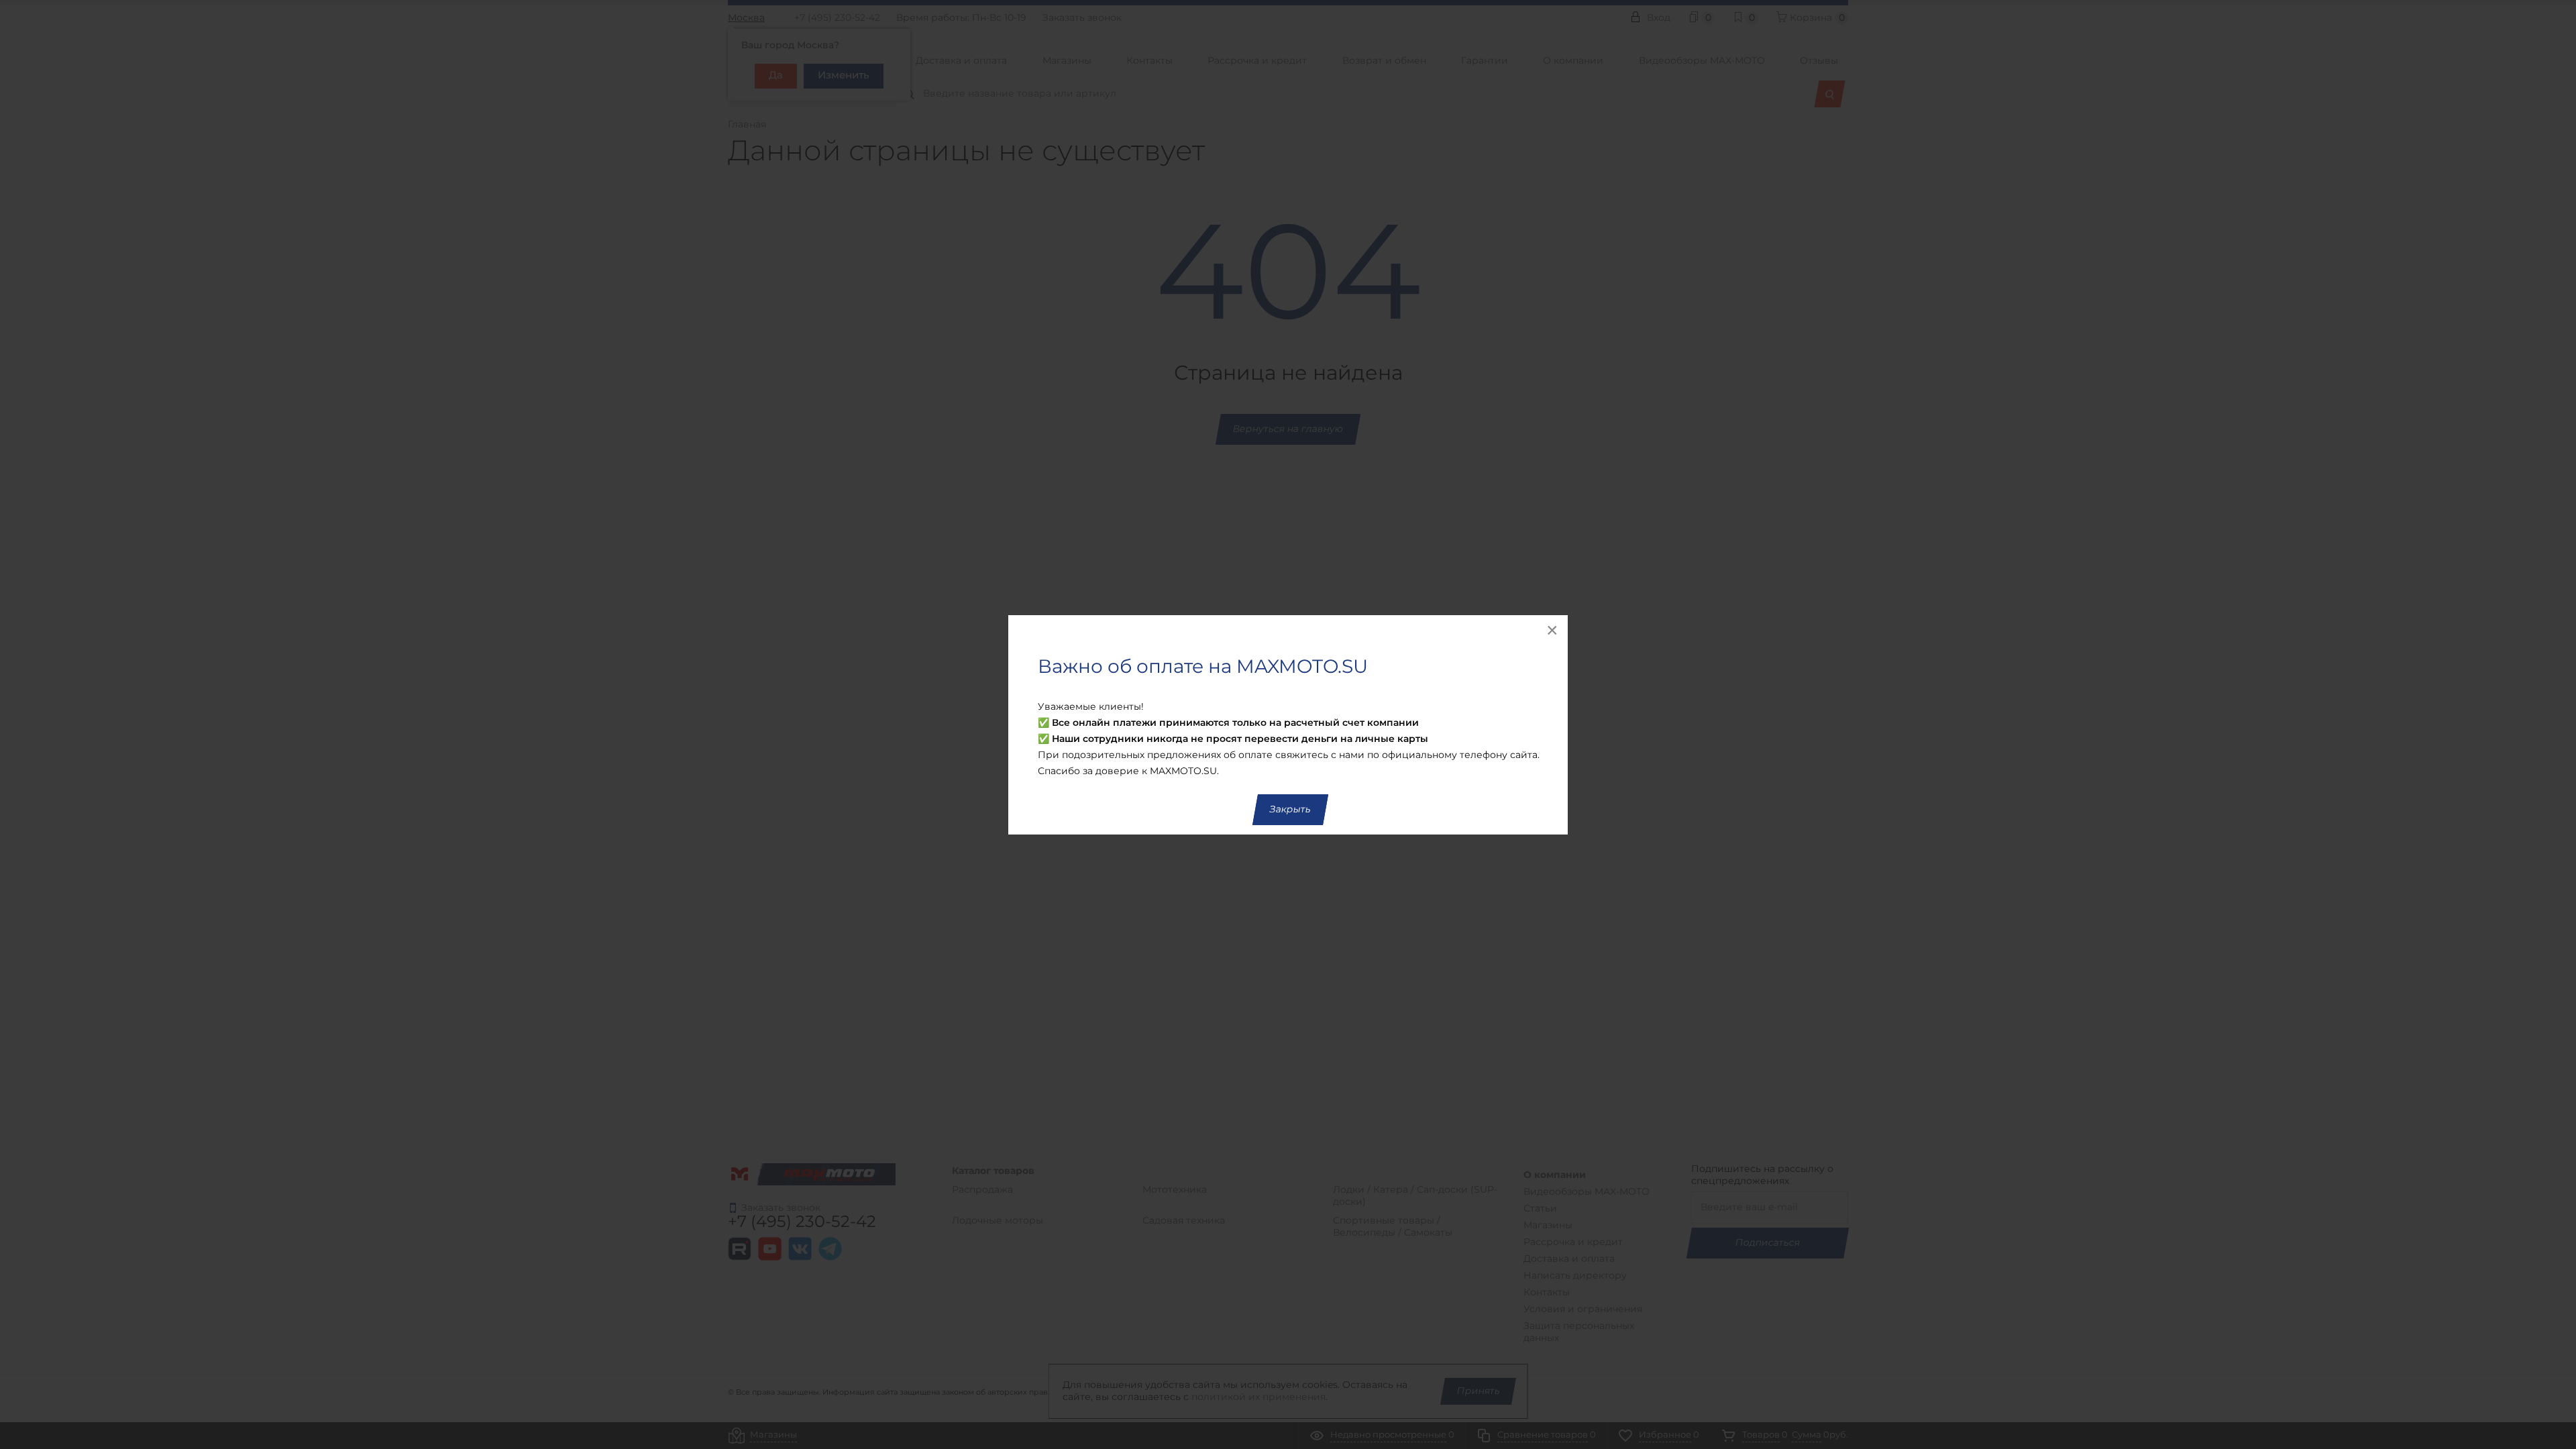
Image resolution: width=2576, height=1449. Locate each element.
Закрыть (1290, 810)
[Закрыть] (1553, 630)
